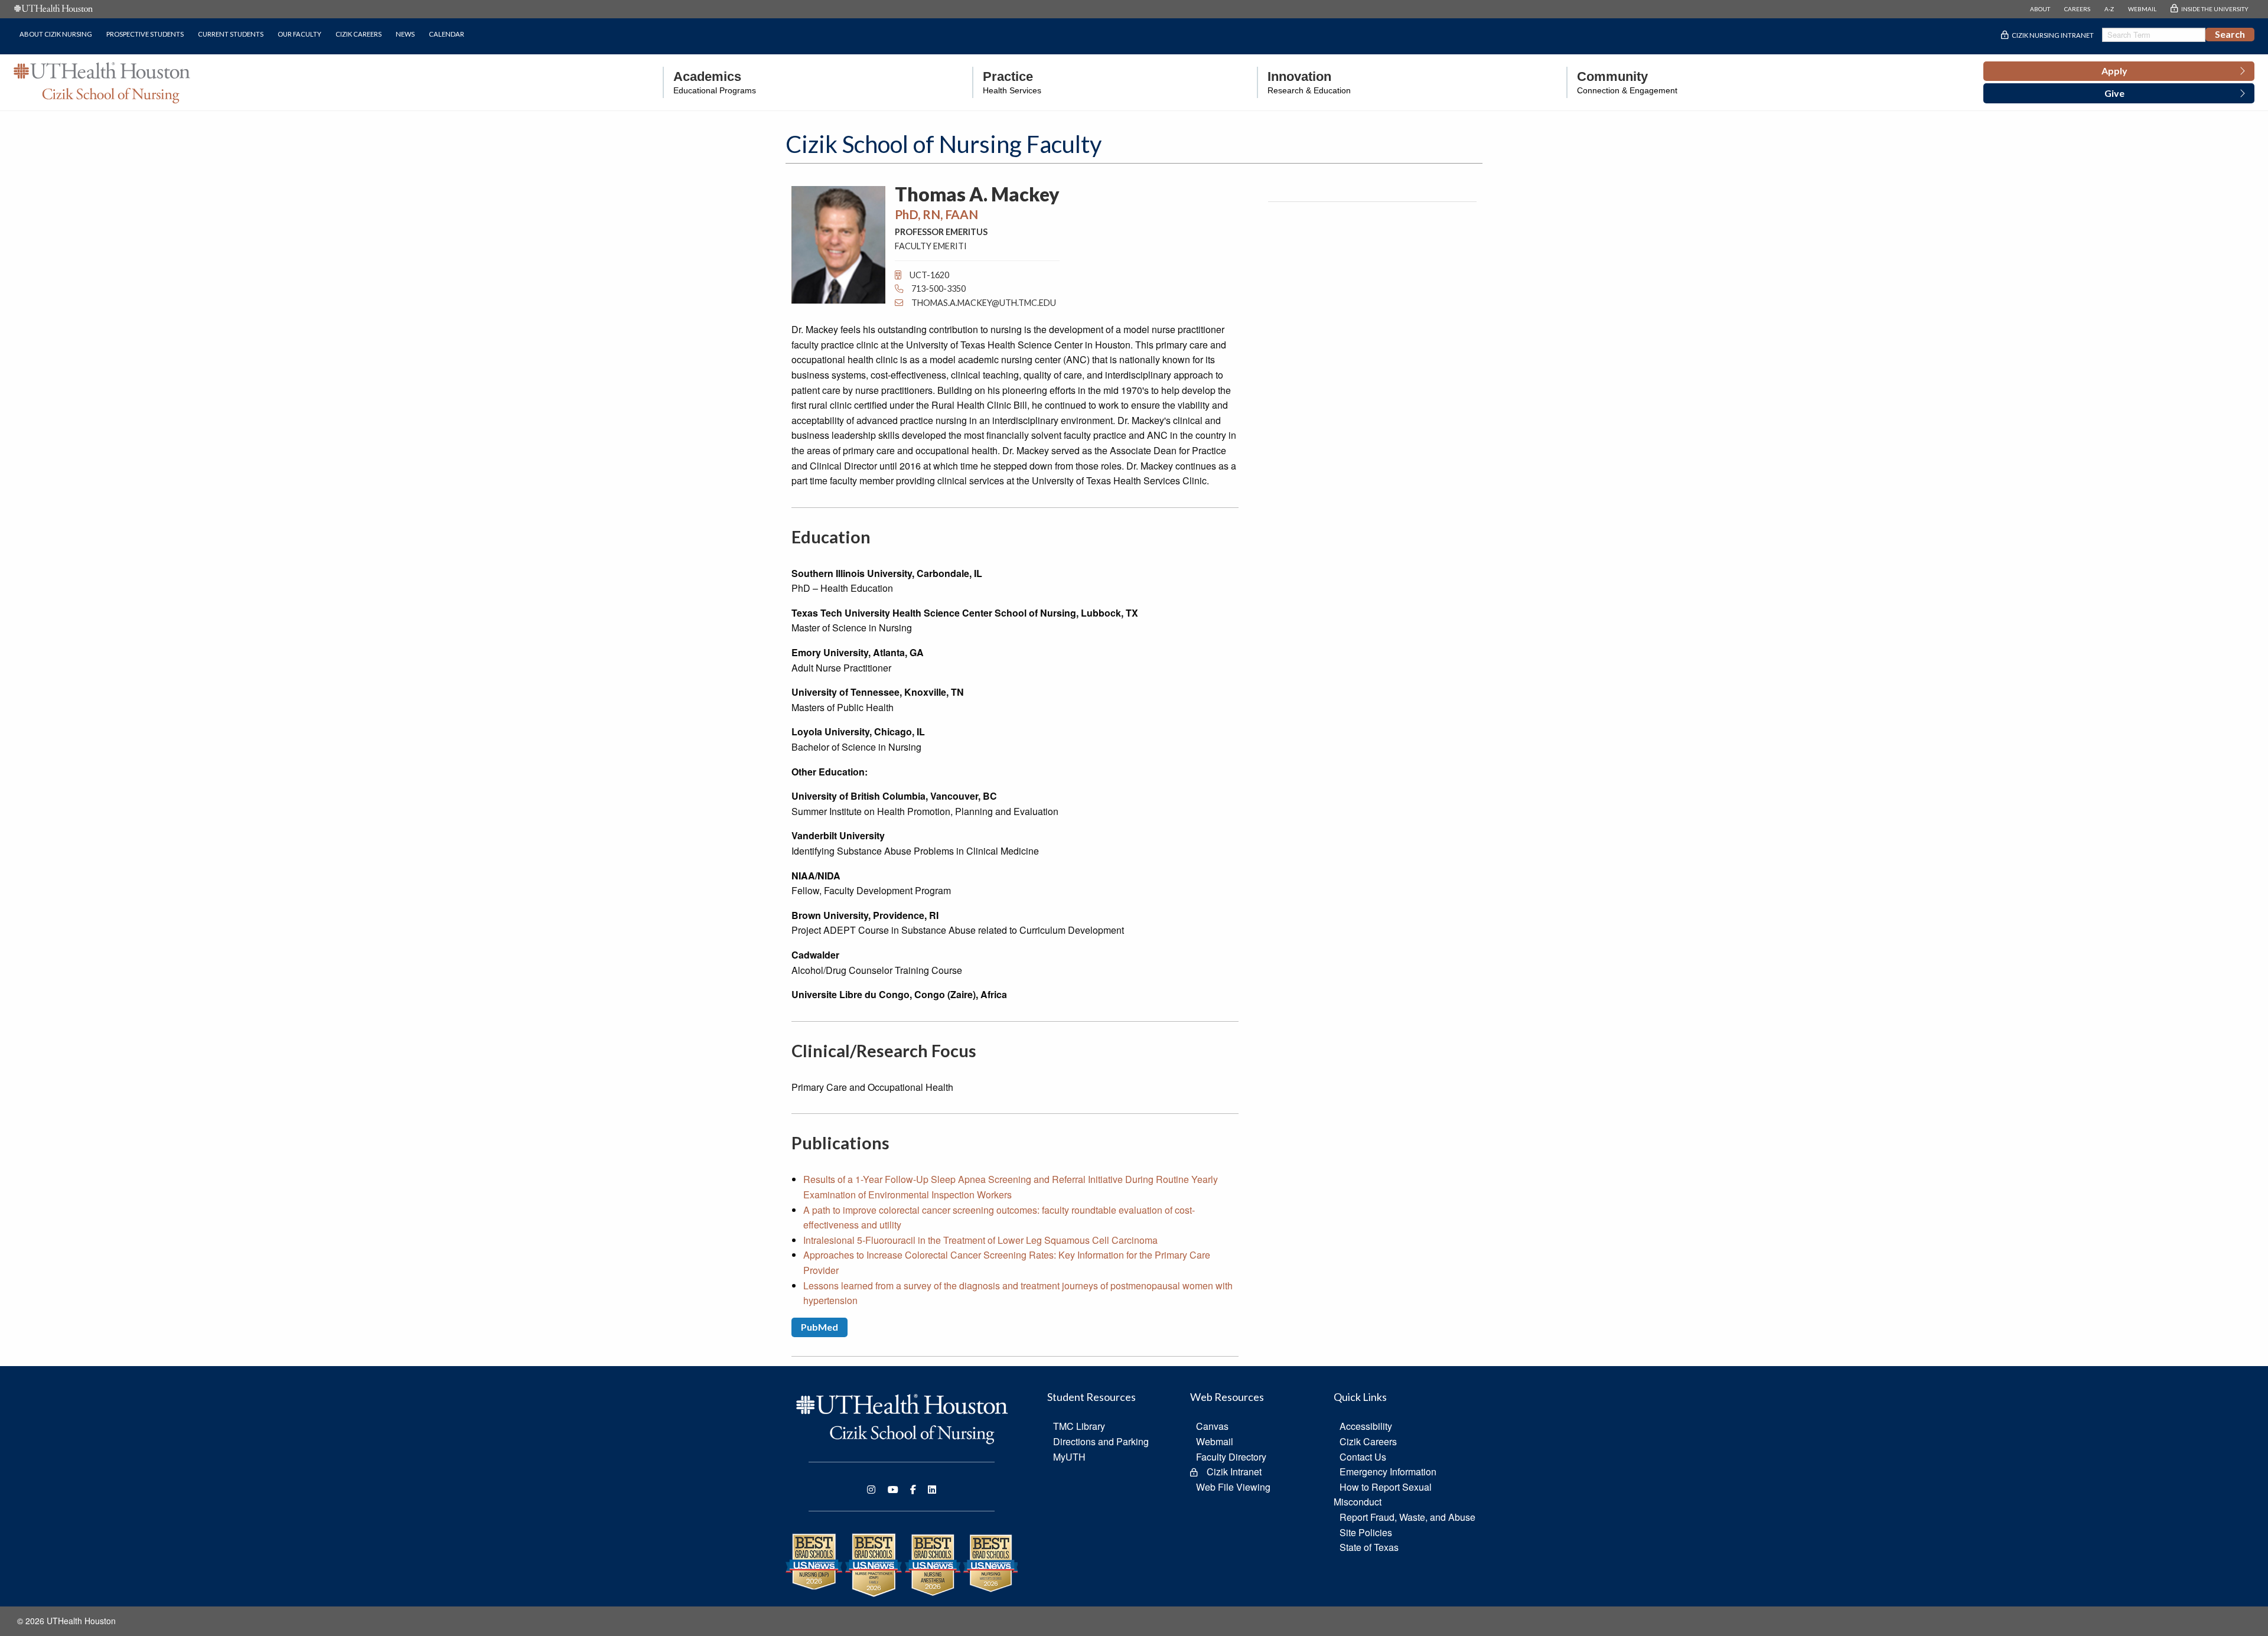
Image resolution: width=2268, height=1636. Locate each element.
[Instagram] (871, 1490)
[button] (2119, 71)
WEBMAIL (2142, 9)
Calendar (447, 34)
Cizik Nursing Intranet (2053, 35)
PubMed (819, 1327)
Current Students (231, 34)
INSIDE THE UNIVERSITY (2215, 9)
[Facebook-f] (913, 1490)
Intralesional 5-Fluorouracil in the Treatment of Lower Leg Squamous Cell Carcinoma (980, 1240)
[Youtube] (893, 1490)
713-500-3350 (938, 289)
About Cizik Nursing (56, 34)
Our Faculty (299, 34)
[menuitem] (709, 82)
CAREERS (2077, 9)
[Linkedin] (932, 1490)
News (405, 34)
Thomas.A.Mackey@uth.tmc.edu (984, 303)
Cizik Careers (359, 34)
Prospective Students (145, 34)
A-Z (2109, 9)
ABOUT (2040, 9)
